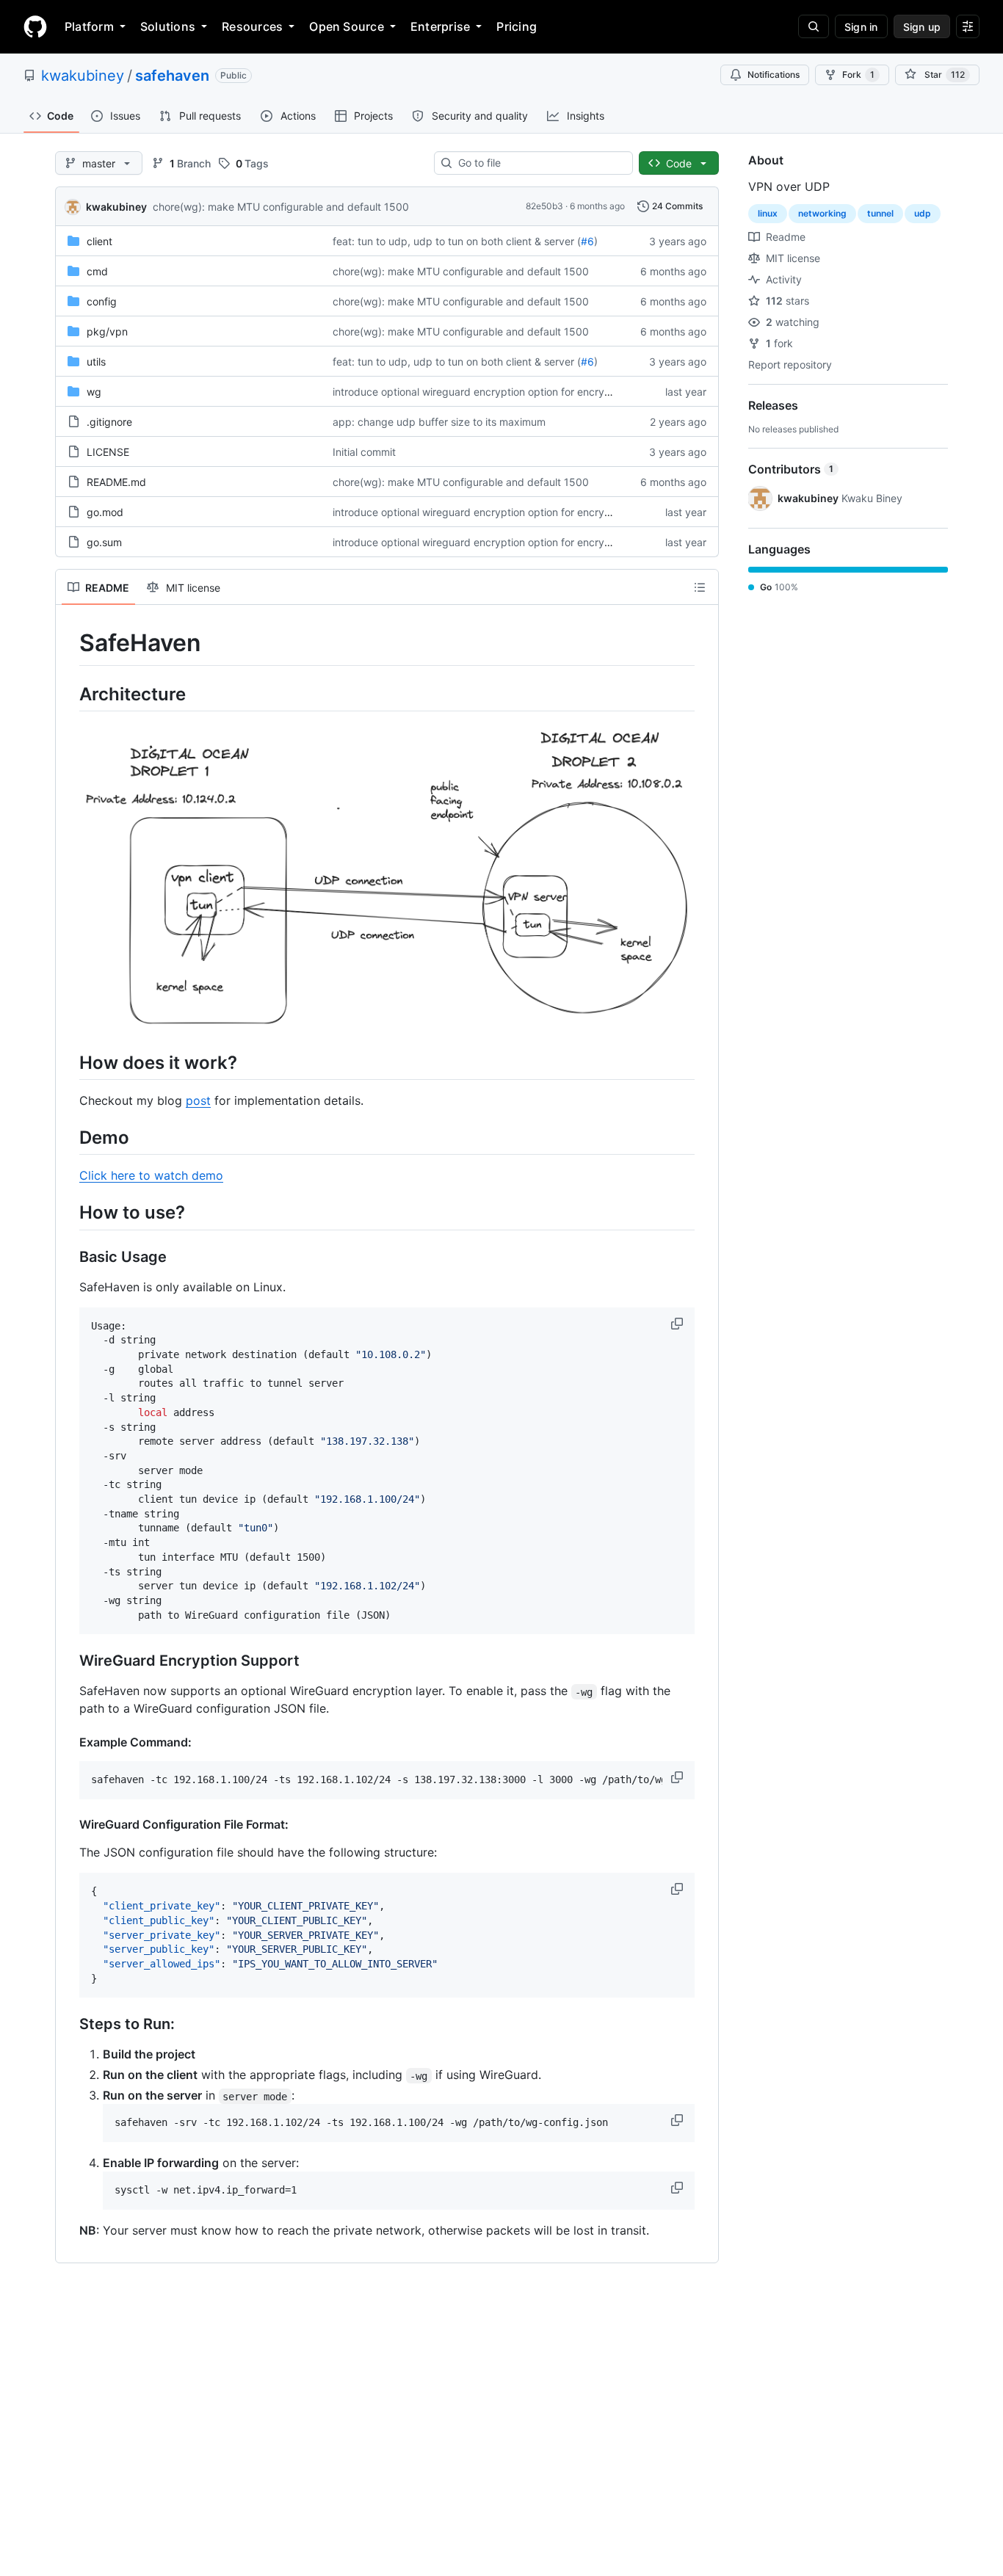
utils (96, 362)
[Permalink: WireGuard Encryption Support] (69, 1661)
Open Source (347, 26)
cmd (97, 271)
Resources (252, 26)
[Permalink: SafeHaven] (69, 643)
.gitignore (109, 422)
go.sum (104, 542)
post (198, 1100)
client (99, 241)
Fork (858, 75)
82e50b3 (544, 206)
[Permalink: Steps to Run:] (69, 2025)
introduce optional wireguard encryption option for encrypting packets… (506, 392)
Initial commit (364, 452)
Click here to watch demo (151, 1175)
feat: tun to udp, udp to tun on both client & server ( (457, 241)
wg (94, 392)
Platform (89, 26)
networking (822, 213)
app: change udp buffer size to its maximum (439, 422)
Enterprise (440, 26)
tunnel (880, 213)
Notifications (774, 75)
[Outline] (700, 587)
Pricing (517, 26)
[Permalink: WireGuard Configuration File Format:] (69, 1824)
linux (768, 213)
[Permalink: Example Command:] (69, 1742)
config (102, 301)
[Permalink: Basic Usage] (69, 1257)
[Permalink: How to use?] (69, 1213)
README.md (116, 482)
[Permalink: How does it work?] (69, 1062)
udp (923, 213)
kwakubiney (83, 76)
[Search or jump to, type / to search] (814, 26)
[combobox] (539, 163)
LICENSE (108, 452)
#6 (587, 241)
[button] (678, 1324)
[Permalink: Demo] (69, 1138)
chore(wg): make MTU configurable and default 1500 (281, 207)
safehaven (172, 76)
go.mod (105, 512)
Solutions (168, 26)
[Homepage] (35, 26)
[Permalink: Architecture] (69, 694)
